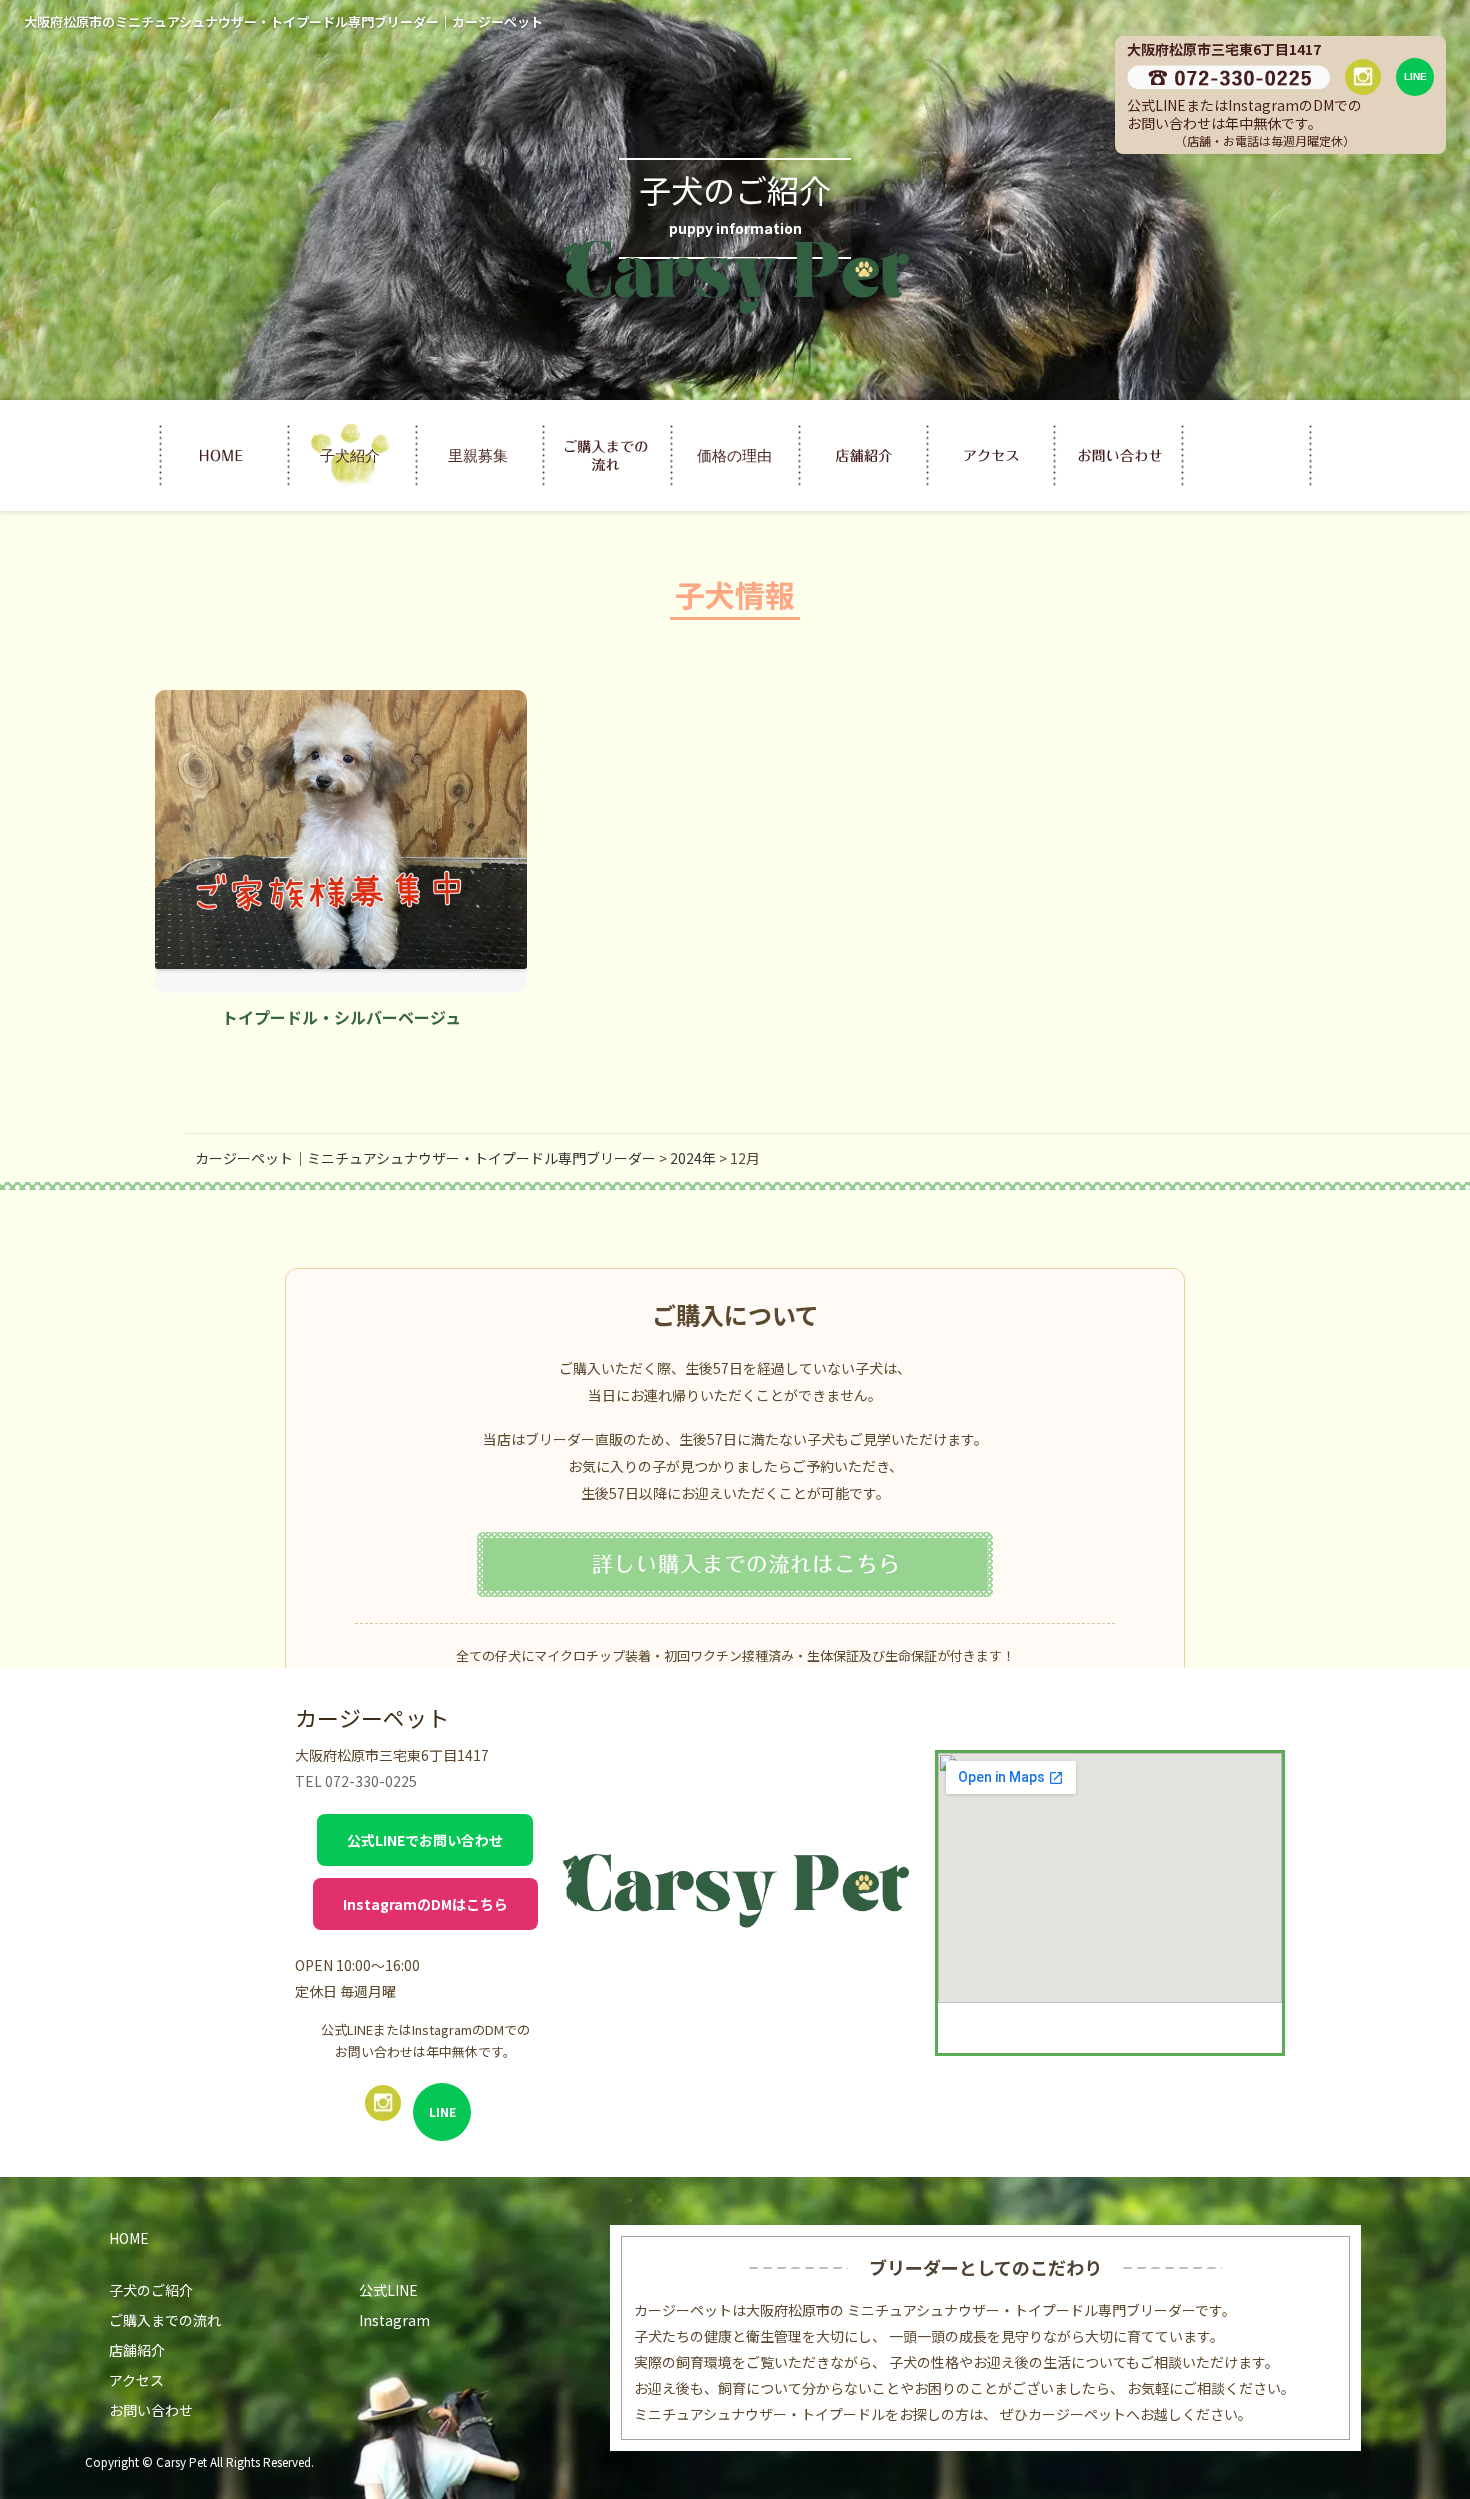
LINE (442, 2111)
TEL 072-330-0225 (356, 1781)
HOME (129, 2238)
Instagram (394, 2320)
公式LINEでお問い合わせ (425, 1840)
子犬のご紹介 (151, 2290)
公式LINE (388, 2290)
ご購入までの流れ (165, 2320)
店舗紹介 (137, 2350)
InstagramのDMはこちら (425, 1904)
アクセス (136, 2380)
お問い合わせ (151, 2410)
